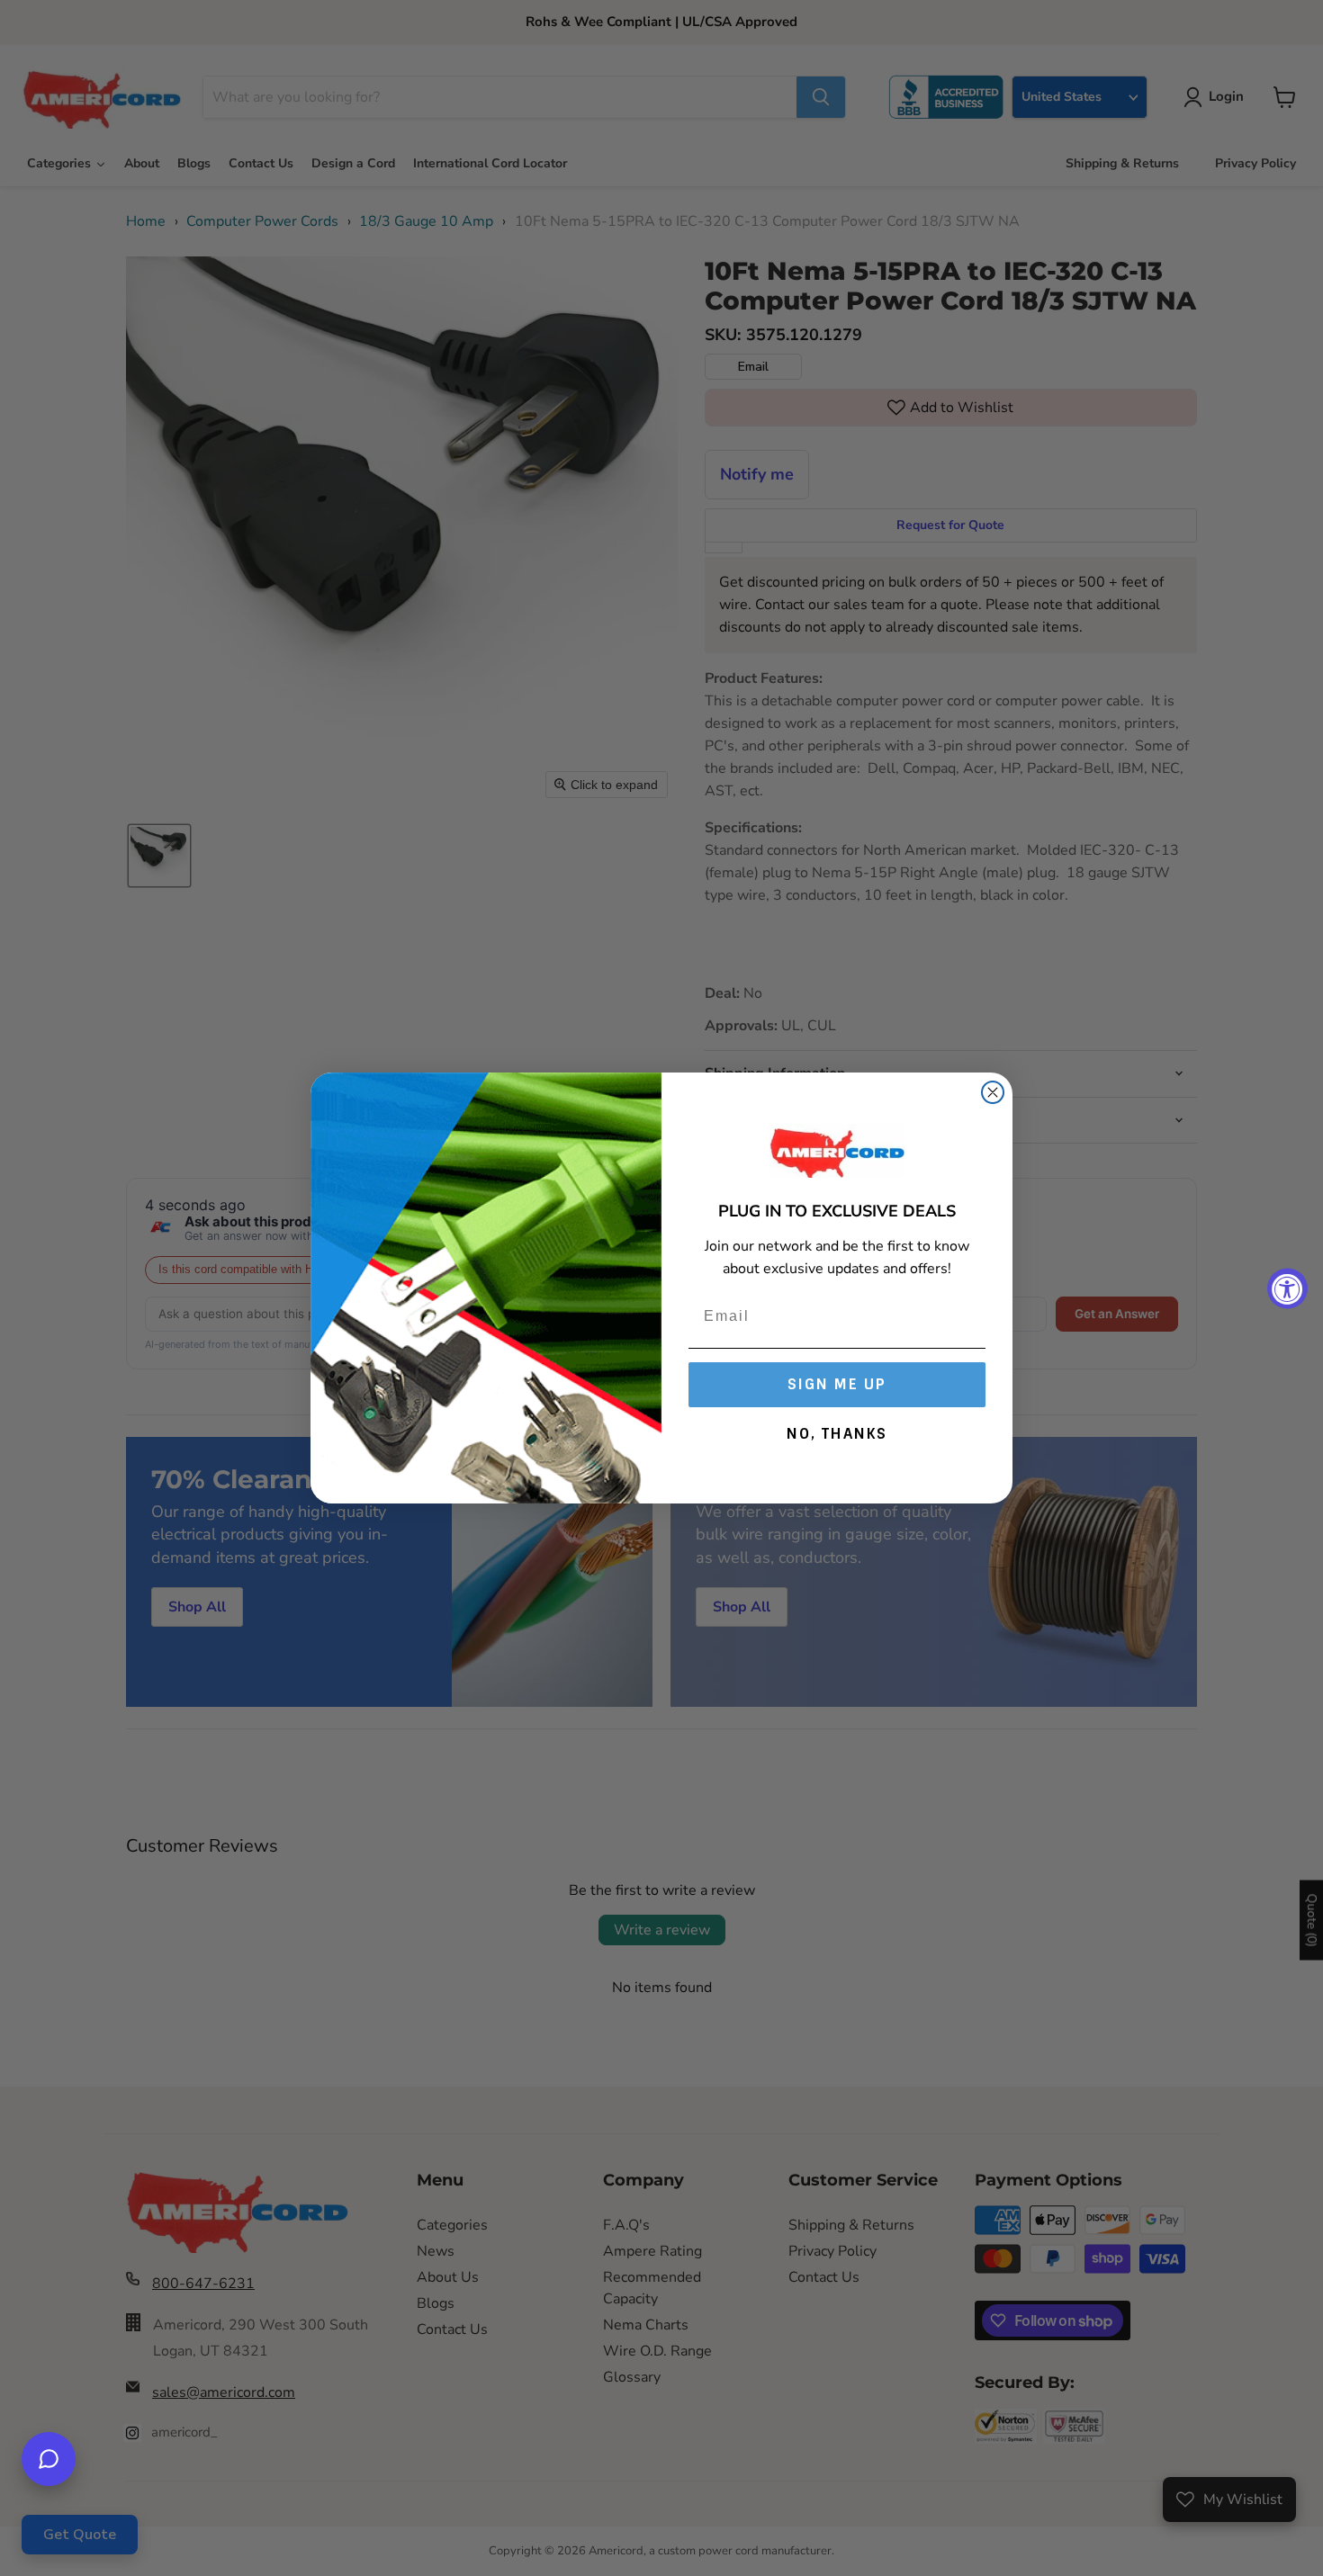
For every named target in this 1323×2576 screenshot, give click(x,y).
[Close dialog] (993, 1092)
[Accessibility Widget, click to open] (1287, 1288)
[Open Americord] (49, 2459)
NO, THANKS (837, 1434)
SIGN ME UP (837, 1384)
